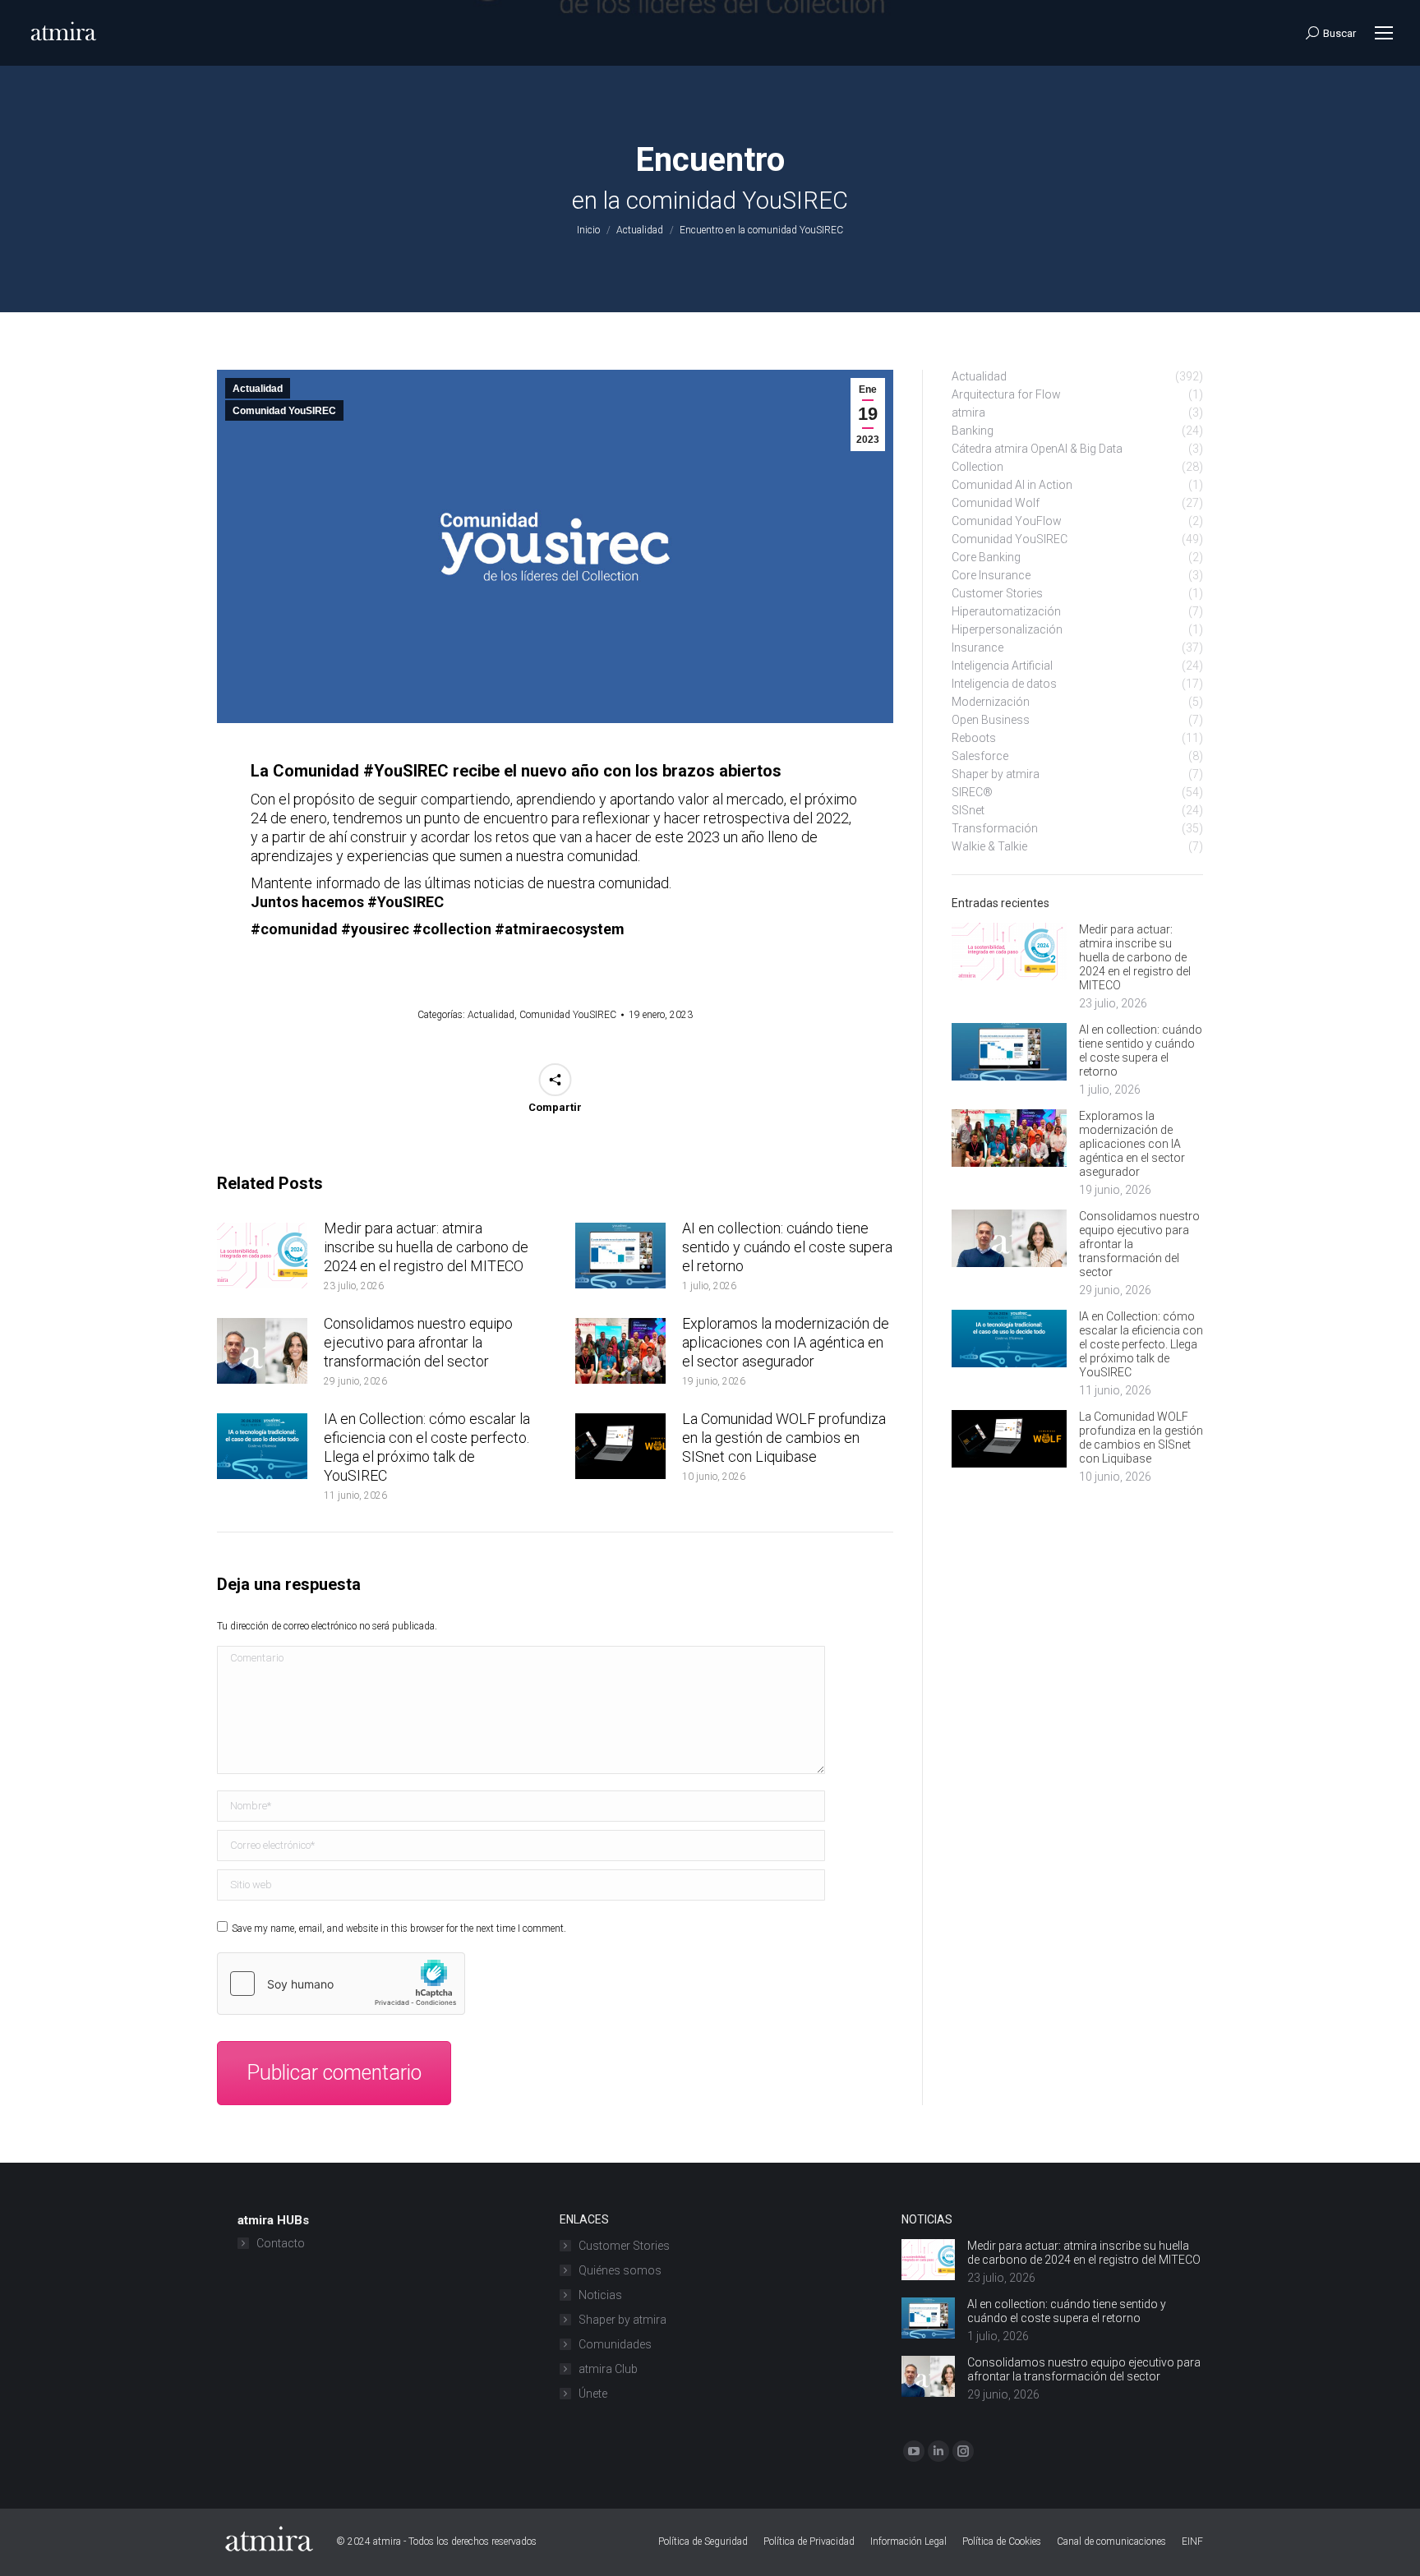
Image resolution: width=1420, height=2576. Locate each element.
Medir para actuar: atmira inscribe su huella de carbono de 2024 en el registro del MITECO (426, 1247)
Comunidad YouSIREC (284, 411)
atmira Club (608, 2369)
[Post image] (262, 1256)
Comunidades (615, 2344)
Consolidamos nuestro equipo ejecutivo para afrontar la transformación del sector (418, 1342)
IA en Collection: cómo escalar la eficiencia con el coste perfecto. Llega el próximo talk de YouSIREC (427, 1447)
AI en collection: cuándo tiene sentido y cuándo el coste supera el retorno (787, 1247)
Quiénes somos (620, 2270)
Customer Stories (624, 2246)
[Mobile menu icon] (1384, 33)
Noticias (600, 2295)
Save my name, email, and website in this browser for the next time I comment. (399, 1929)
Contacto (281, 2243)
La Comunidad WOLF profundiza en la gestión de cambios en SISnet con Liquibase (784, 1438)
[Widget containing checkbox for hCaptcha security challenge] (341, 1984)
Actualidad (258, 389)
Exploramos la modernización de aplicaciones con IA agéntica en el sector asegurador (786, 1342)
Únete (593, 2394)
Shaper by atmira (622, 2320)
